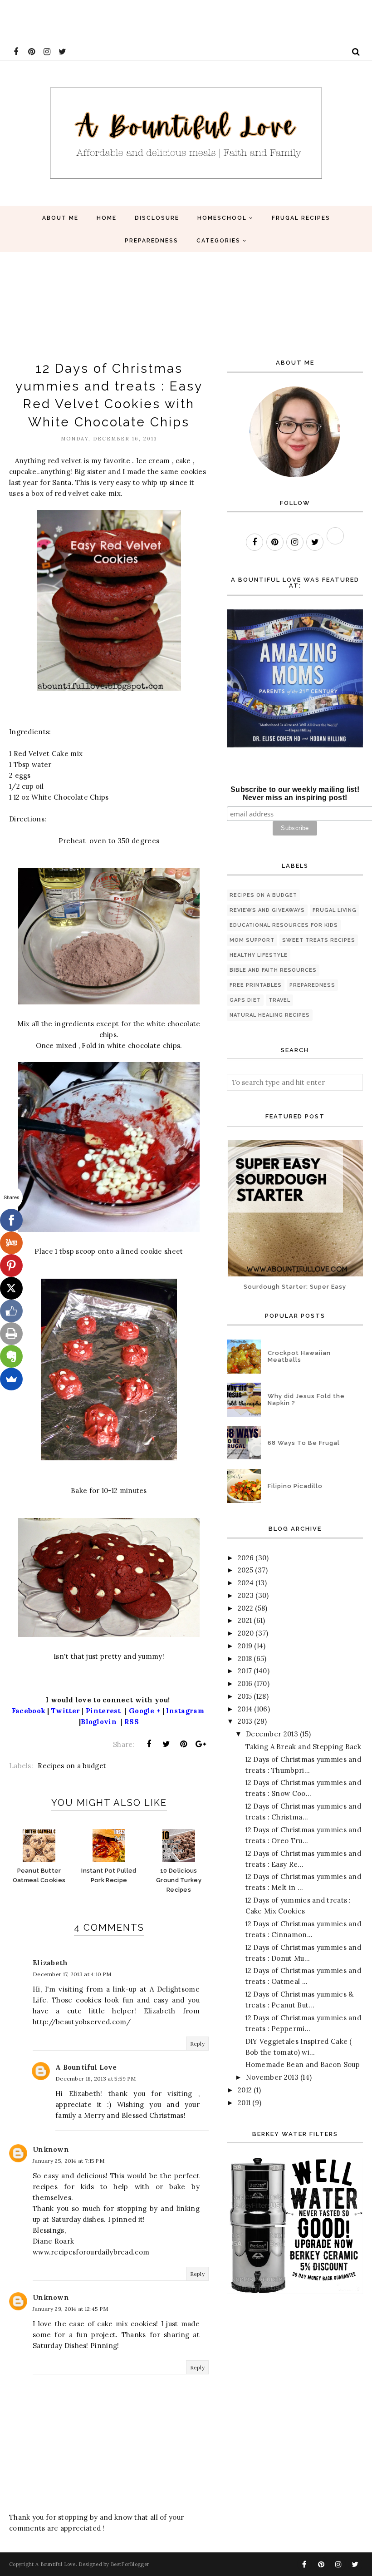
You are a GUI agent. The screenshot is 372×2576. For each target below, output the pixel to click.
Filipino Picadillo (295, 1486)
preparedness (312, 985)
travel (279, 1000)
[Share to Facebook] (149, 1744)
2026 (246, 1558)
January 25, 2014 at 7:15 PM (69, 2161)
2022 (245, 1608)
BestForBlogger (130, 2564)
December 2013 (272, 1734)
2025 (245, 1570)
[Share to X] (166, 1744)
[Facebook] (11, 1220)
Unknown (51, 2149)
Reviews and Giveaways (267, 910)
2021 (245, 1620)
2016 (245, 1684)
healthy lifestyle (259, 955)
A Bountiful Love (86, 2067)
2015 (245, 1696)
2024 (246, 1583)
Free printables (256, 985)
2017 (245, 1671)
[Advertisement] (165, 20)
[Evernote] (11, 1356)
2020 (246, 1633)
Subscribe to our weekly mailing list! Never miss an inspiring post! (295, 794)
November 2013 (272, 2077)
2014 (245, 1709)
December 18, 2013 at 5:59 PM (95, 2079)
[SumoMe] (11, 1379)
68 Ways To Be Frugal (304, 1443)
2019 (245, 1646)
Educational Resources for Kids (284, 925)
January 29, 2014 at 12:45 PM (70, 2309)
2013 (245, 1721)
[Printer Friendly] (11, 1334)
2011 (244, 2103)
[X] (11, 1288)
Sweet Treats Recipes (319, 940)
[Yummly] (11, 1243)
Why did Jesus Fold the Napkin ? (306, 1399)
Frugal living (335, 910)
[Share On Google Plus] (201, 1744)
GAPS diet (245, 1000)
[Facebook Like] (11, 1311)
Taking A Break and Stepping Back (303, 1747)
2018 (245, 1659)
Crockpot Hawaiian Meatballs (299, 1356)
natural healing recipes (270, 1015)
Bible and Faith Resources (273, 970)
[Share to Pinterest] (184, 1744)
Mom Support (252, 940)
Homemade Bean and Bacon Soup (303, 2064)
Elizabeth (50, 1963)
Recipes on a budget (72, 1766)
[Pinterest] (11, 1266)
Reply (198, 2044)
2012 (245, 2090)
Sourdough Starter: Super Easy (295, 1287)
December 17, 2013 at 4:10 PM (72, 1974)
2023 (246, 1595)
